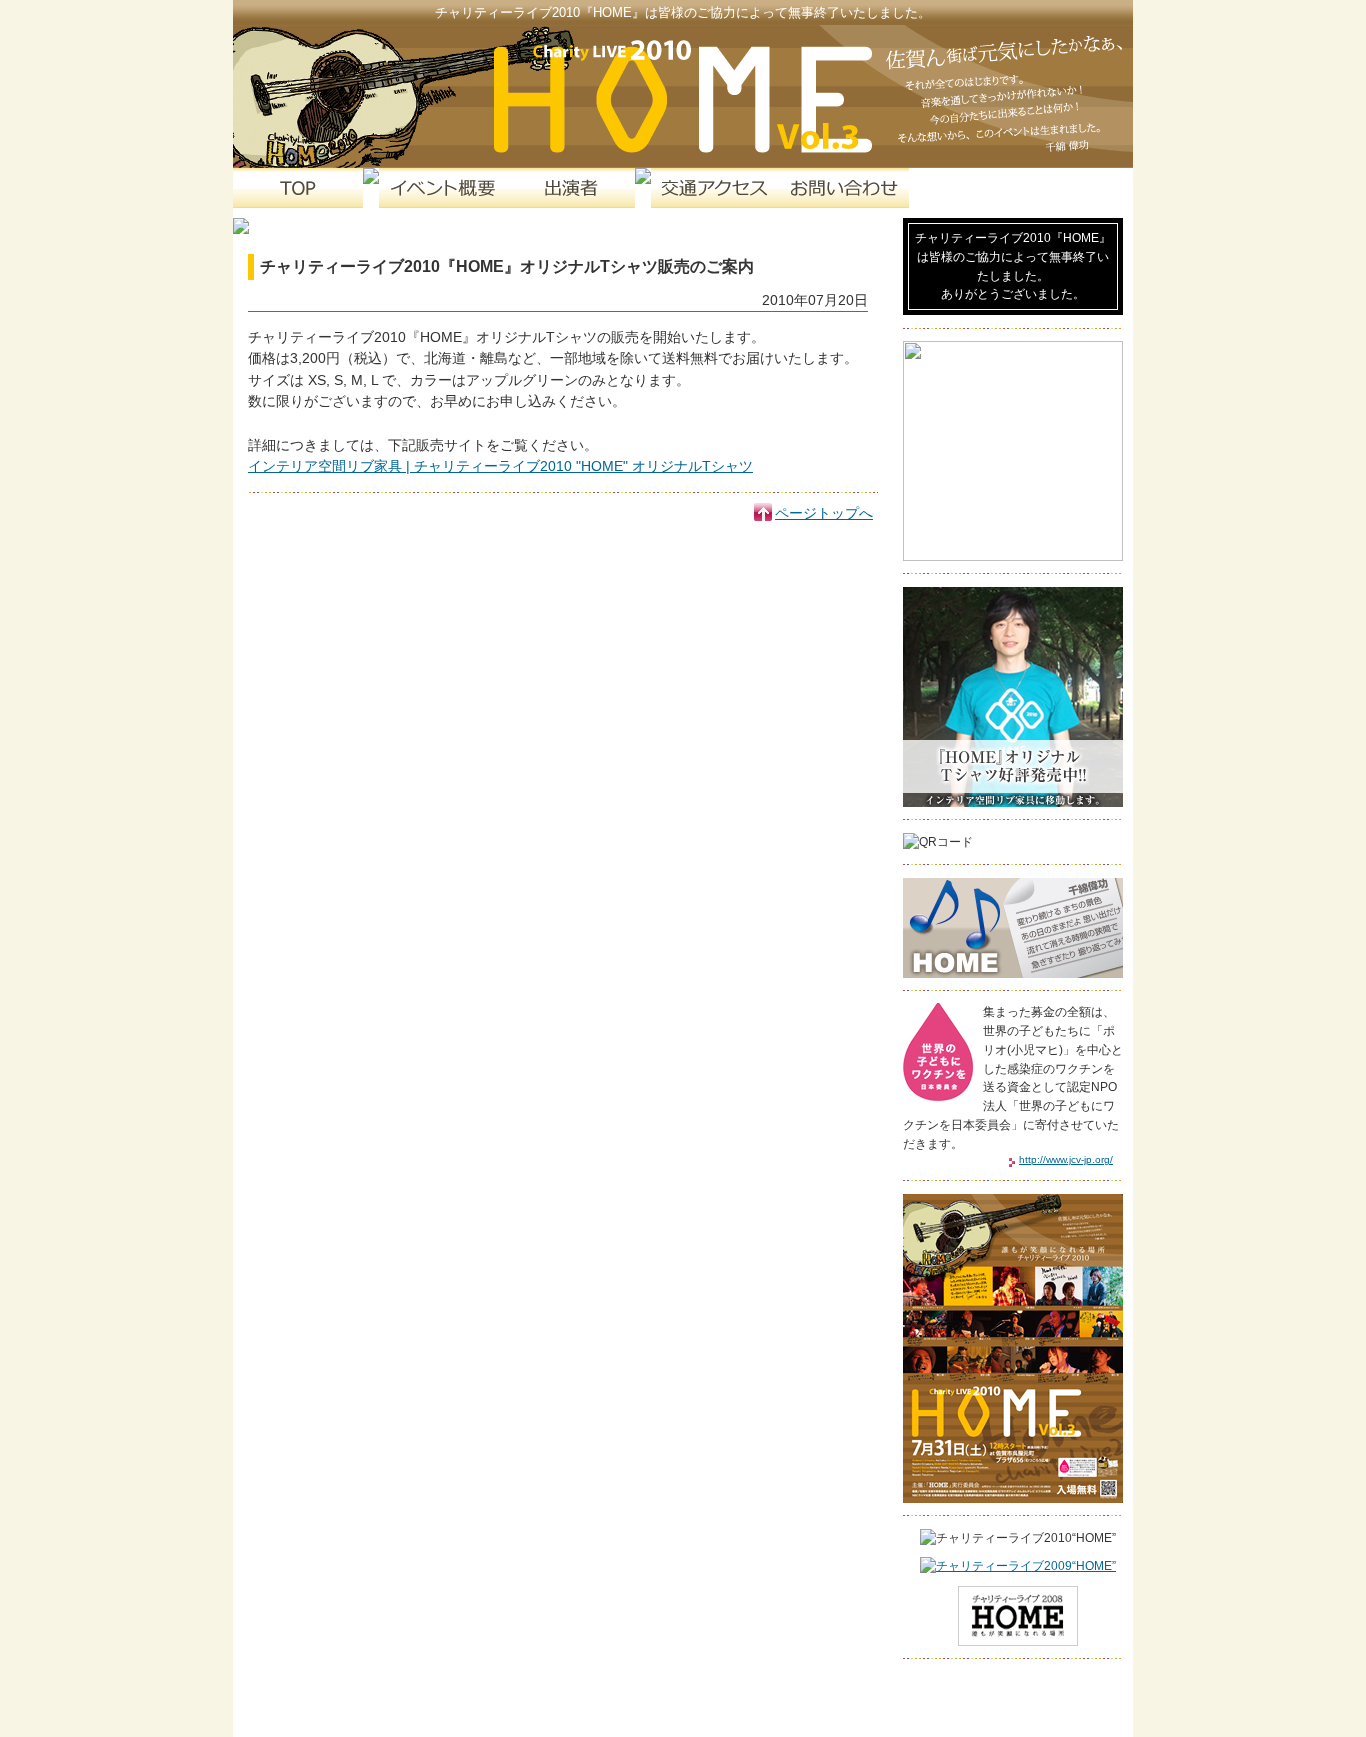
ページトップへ (824, 513)
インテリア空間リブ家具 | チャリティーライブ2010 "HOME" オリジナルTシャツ (500, 466)
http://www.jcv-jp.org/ (1066, 1159)
